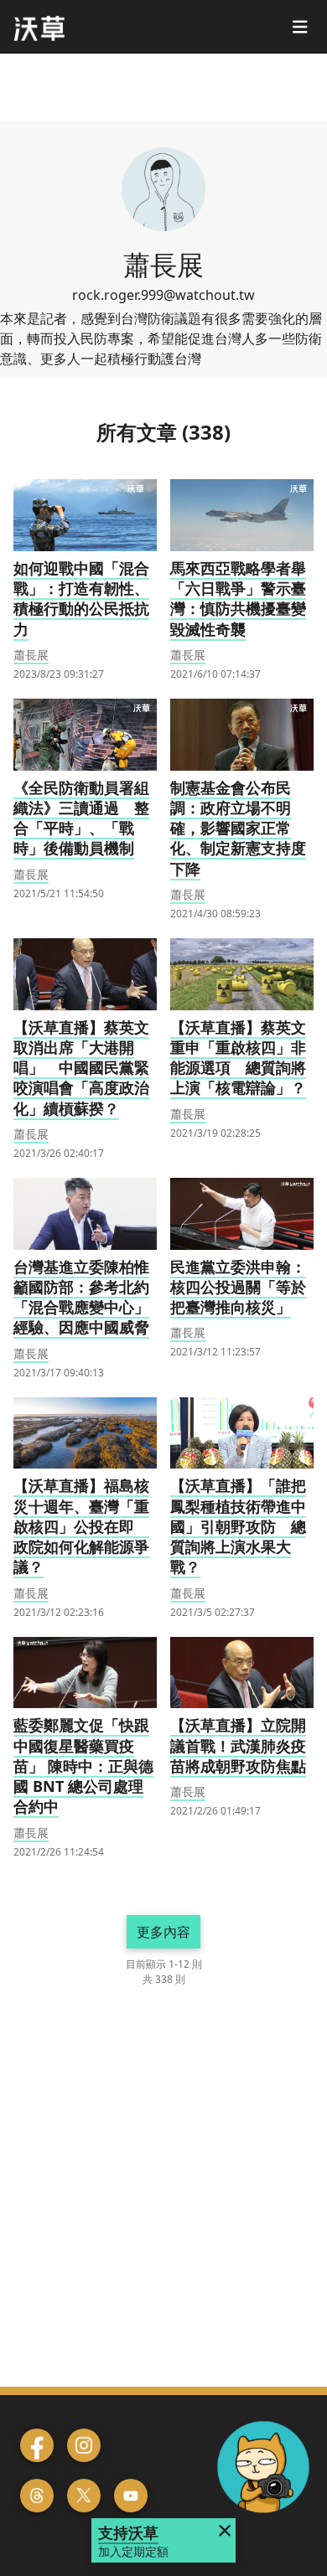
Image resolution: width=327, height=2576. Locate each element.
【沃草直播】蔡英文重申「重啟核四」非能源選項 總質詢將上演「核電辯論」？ (238, 1058)
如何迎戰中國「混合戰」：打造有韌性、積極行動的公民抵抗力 (81, 599)
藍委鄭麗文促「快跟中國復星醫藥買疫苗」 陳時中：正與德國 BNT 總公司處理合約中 (83, 1766)
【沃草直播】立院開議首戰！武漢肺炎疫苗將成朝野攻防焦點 (238, 1745)
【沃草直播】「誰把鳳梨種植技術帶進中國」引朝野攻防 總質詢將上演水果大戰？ (238, 1526)
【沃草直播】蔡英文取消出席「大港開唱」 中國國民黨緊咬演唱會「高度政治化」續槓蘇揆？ (81, 1068)
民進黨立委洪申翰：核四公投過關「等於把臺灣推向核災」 (238, 1287)
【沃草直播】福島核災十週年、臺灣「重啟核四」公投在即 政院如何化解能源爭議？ (81, 1526)
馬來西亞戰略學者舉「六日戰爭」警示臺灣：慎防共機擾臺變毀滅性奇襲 (238, 599)
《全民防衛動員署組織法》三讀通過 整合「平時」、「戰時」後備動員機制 (81, 818)
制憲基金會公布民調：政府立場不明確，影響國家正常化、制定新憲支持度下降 (238, 828)
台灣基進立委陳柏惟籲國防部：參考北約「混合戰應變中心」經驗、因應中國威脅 (81, 1297)
